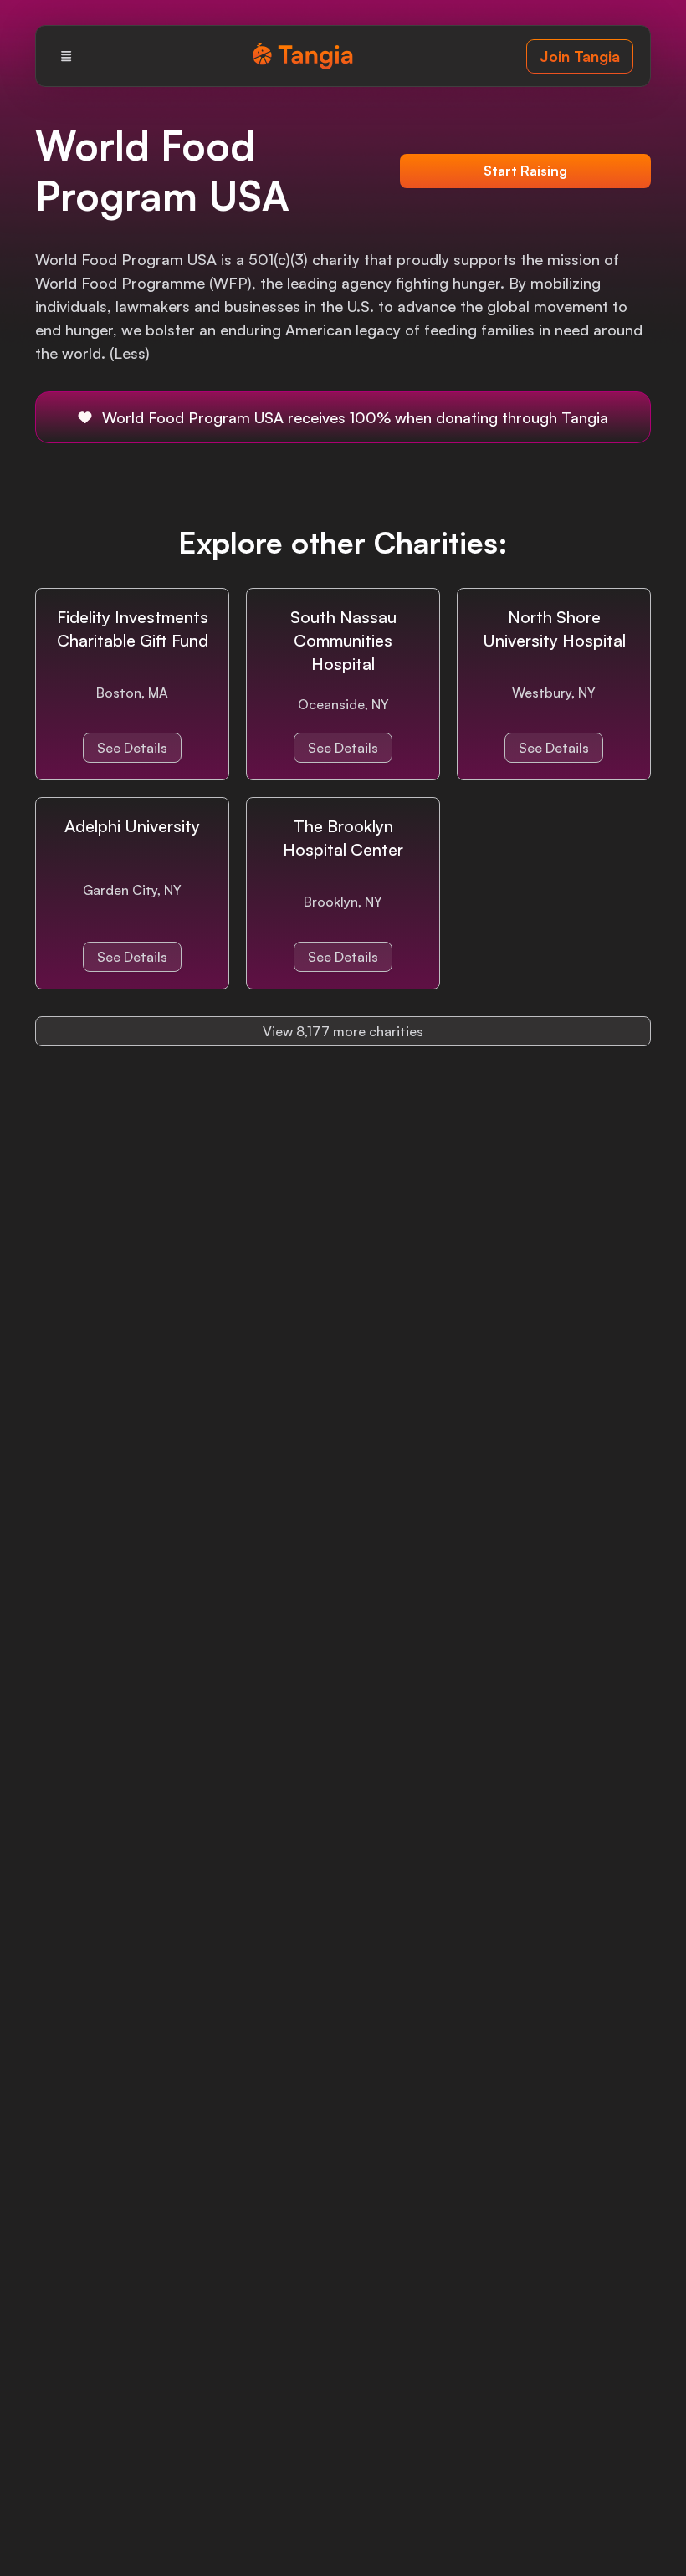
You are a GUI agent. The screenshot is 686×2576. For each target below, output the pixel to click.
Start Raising (525, 171)
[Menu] (66, 56)
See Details (132, 748)
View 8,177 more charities (343, 1031)
